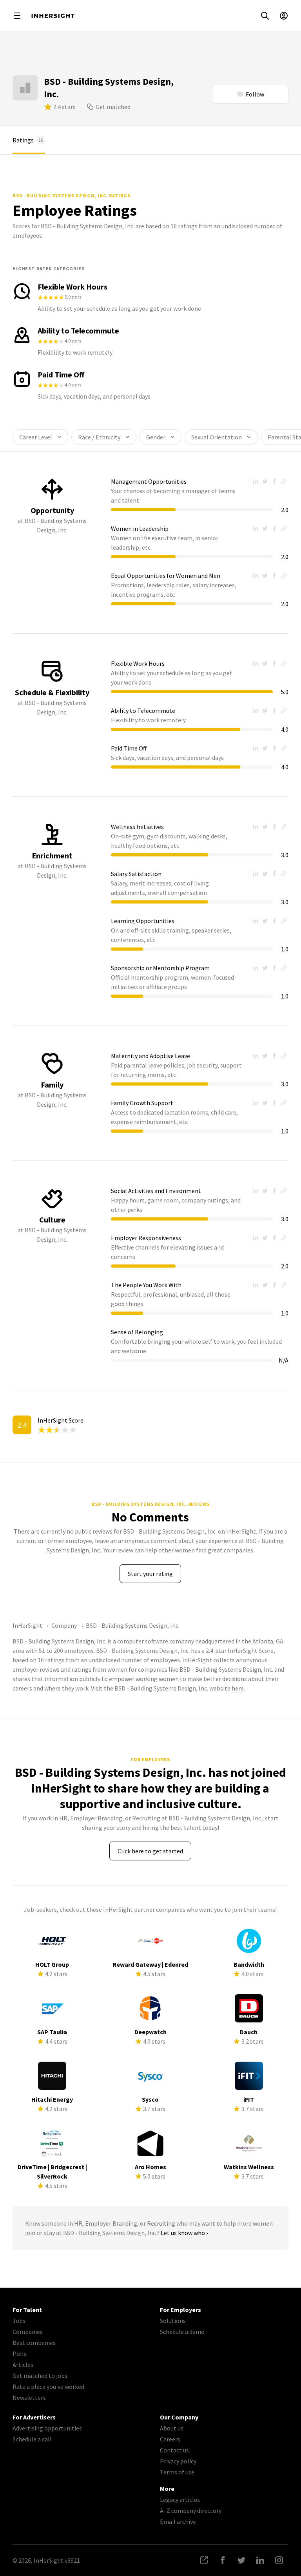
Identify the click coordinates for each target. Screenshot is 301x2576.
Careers (170, 2439)
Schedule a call (32, 2439)
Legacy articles (180, 2499)
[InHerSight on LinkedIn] (260, 2560)
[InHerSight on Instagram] (279, 2560)
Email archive (178, 2521)
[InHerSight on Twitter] (241, 2560)
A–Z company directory (191, 2510)
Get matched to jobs (40, 2376)
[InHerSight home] (53, 16)
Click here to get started (150, 1851)
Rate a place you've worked (48, 2387)
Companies (28, 2332)
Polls (20, 2354)
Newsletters (29, 2397)
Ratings (28, 140)
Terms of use (177, 2472)
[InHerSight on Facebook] (223, 2560)
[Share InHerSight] (204, 2560)
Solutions (173, 2321)
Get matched (113, 107)
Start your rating (150, 1574)
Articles (23, 2365)
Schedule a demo (182, 2332)
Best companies (34, 2343)
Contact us (174, 2450)
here (238, 1688)
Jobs (19, 2321)
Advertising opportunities (47, 2428)
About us (172, 2428)
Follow (255, 94)
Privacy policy (178, 2461)
